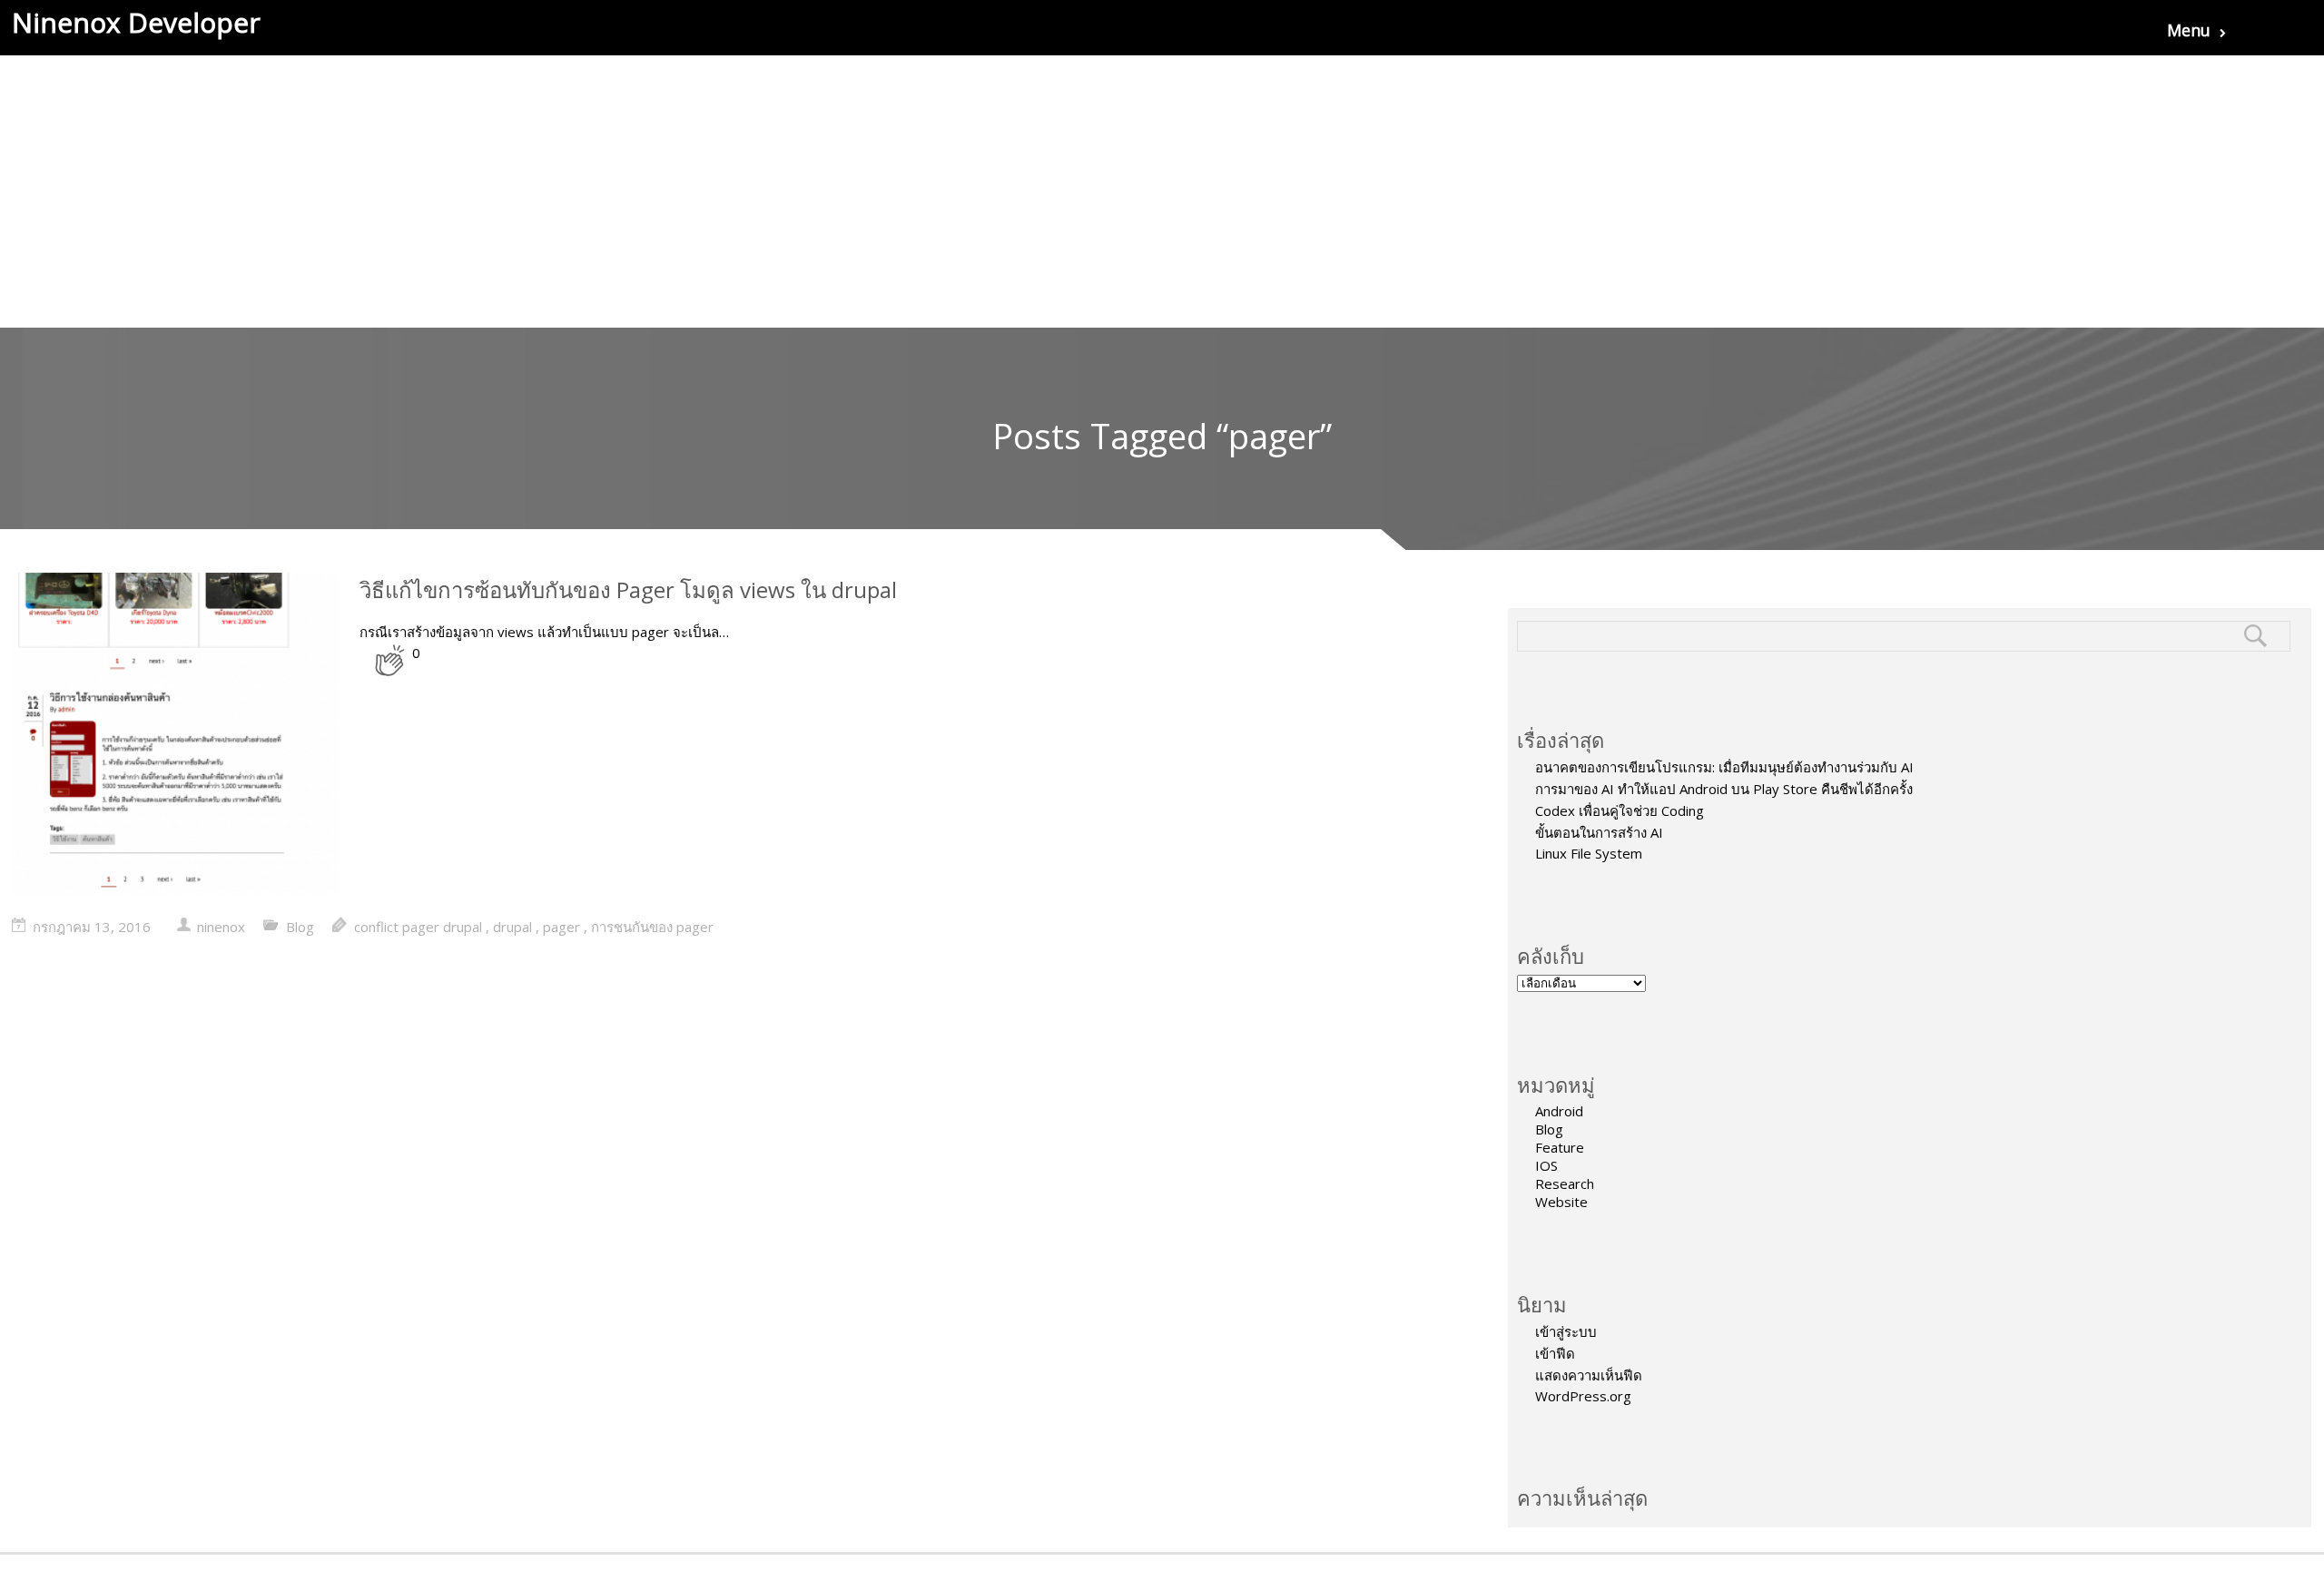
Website (1561, 1202)
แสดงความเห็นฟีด (1589, 1375)
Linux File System (1589, 853)
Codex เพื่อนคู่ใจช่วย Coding (1620, 810)
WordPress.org (1583, 1396)
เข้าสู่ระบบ (1566, 1331)
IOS (1546, 1165)
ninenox (221, 927)
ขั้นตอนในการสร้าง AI (1599, 832)
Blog (1549, 1129)
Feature (1560, 1147)
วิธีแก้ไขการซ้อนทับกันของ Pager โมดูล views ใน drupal (628, 589)
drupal (512, 927)
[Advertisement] (1162, 192)
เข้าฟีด (1555, 1353)
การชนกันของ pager (652, 927)
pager (561, 927)
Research (1565, 1183)
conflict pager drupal (418, 927)
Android (1559, 1111)
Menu (2189, 30)
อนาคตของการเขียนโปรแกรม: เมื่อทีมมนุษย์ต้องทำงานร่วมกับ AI (1724, 767)
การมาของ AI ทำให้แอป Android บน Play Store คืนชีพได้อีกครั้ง (1724, 789)
